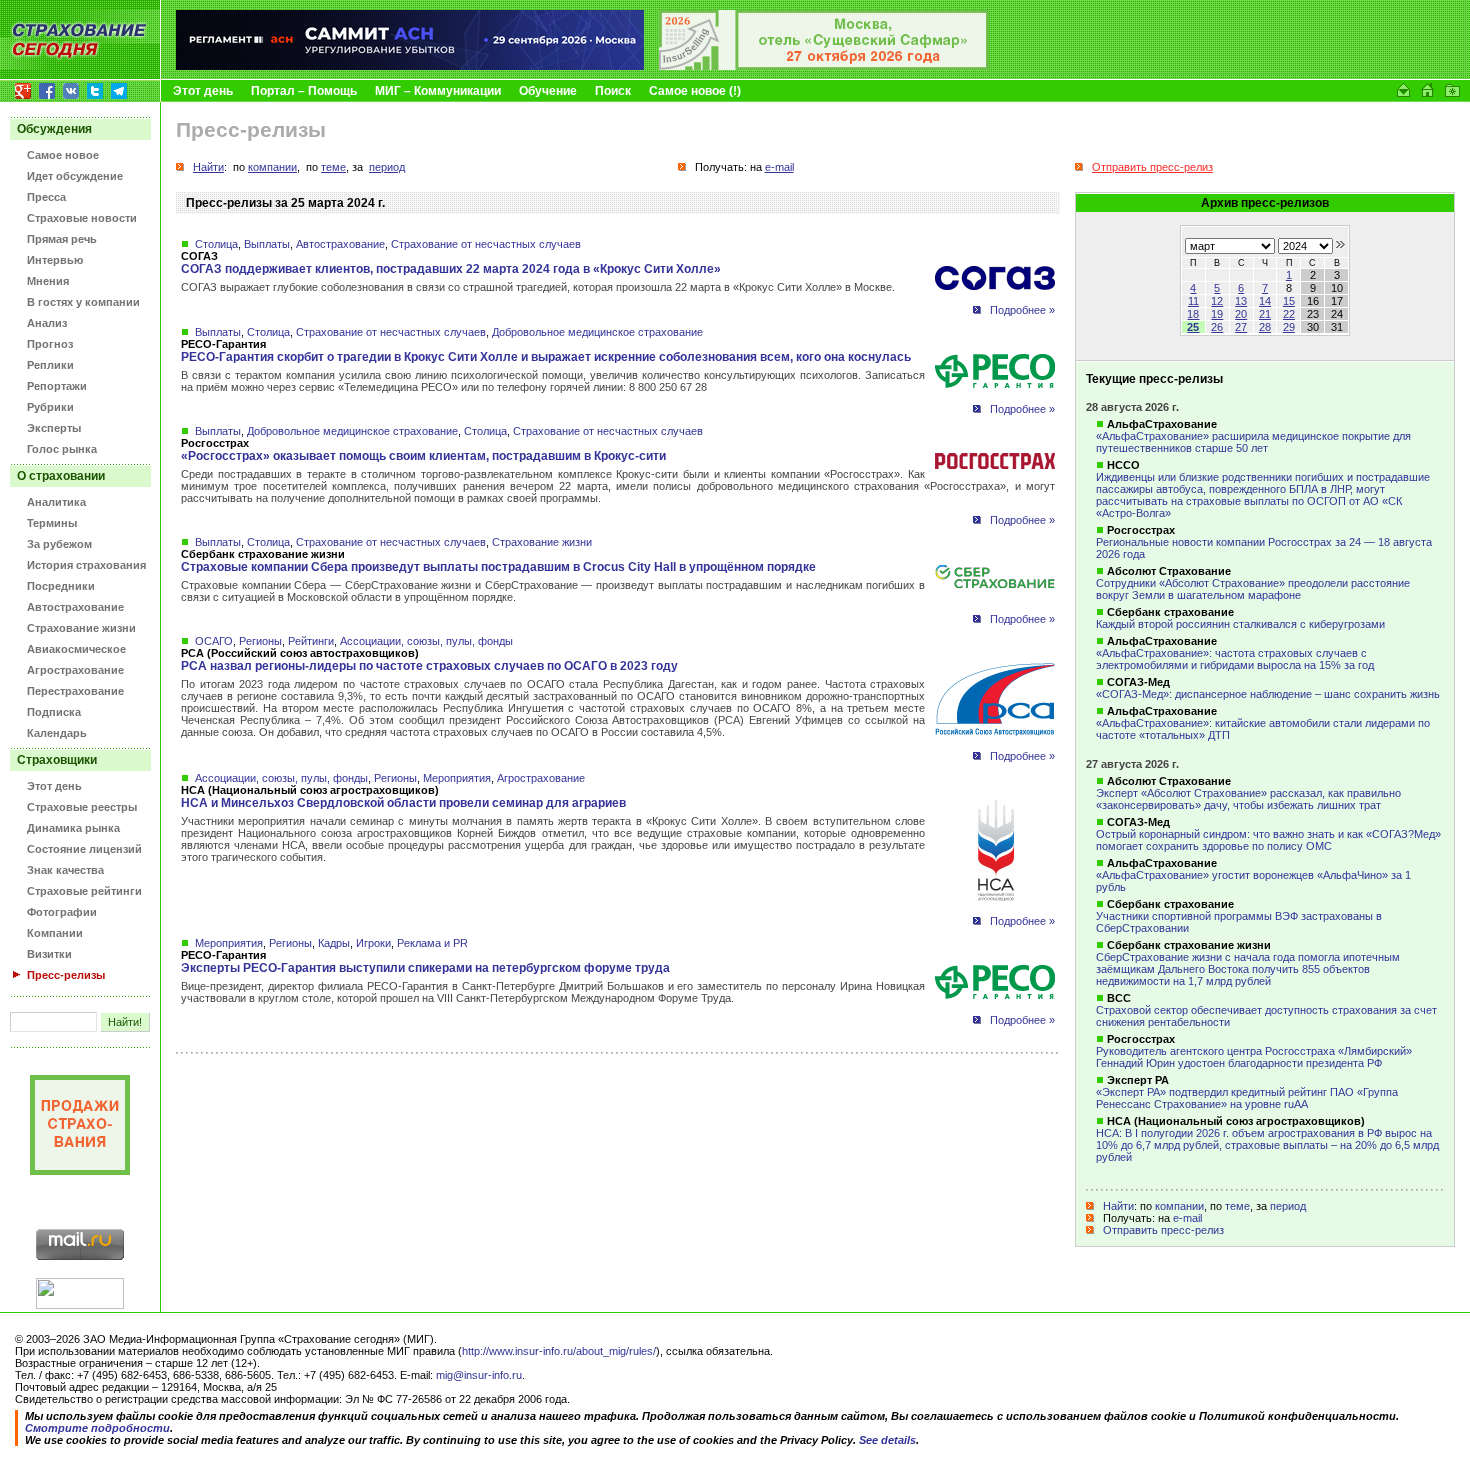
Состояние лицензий (84, 849)
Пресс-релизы (66, 975)
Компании (55, 933)
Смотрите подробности (97, 1428)
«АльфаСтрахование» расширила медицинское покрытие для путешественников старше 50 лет (1253, 442)
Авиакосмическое (76, 649)
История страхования (86, 565)
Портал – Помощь (304, 91)
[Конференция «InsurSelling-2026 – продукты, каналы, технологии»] (824, 66)
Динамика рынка (73, 828)
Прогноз (50, 344)
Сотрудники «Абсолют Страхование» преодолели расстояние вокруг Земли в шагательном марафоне (1253, 589)
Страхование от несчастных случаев (486, 244)
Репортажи (57, 386)
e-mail (1187, 1218)
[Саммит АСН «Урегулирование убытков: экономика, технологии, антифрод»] (410, 66)
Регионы (260, 641)
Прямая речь (62, 239)
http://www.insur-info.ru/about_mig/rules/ (559, 1351)
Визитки (49, 954)
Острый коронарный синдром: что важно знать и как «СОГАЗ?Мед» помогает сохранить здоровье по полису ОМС (1268, 840)
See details (887, 1440)
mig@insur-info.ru (479, 1375)
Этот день (203, 91)
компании (1179, 1206)
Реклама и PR (432, 943)
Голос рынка (62, 449)
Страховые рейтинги (84, 891)
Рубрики (50, 407)
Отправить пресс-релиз (1163, 1230)
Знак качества (65, 870)
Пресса (46, 197)
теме (1237, 1206)
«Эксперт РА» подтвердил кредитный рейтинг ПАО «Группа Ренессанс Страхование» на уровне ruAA (1247, 1098)
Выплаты (267, 244)
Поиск (613, 91)
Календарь (57, 733)
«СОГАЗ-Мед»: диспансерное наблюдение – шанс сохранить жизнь (1268, 694)
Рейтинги (311, 641)
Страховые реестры (82, 807)
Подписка (54, 712)
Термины (52, 523)
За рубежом (59, 544)
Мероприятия (457, 778)
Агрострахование (75, 670)
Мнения (48, 281)
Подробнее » (1022, 310)
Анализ (47, 323)
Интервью (55, 260)
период (1288, 1206)
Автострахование (75, 607)
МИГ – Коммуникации (438, 91)
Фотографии (62, 912)
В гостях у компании (83, 302)
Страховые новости (82, 218)
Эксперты (54, 428)
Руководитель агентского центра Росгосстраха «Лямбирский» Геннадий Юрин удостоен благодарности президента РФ (1254, 1057)
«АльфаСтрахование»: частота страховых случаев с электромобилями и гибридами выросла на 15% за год (1235, 659)
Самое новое (63, 155)
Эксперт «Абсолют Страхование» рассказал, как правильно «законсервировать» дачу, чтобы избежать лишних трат (1248, 799)
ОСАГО (214, 641)
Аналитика (56, 502)
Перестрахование (75, 691)
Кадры (334, 943)
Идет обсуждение (75, 176)
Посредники (61, 586)
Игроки (373, 943)
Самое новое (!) (695, 91)
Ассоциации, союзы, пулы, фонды (426, 641)
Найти (1118, 1206)
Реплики (50, 365)
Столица (216, 244)
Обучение (548, 91)
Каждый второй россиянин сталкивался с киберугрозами (1240, 624)
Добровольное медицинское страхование (597, 332)
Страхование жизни (81, 628)
